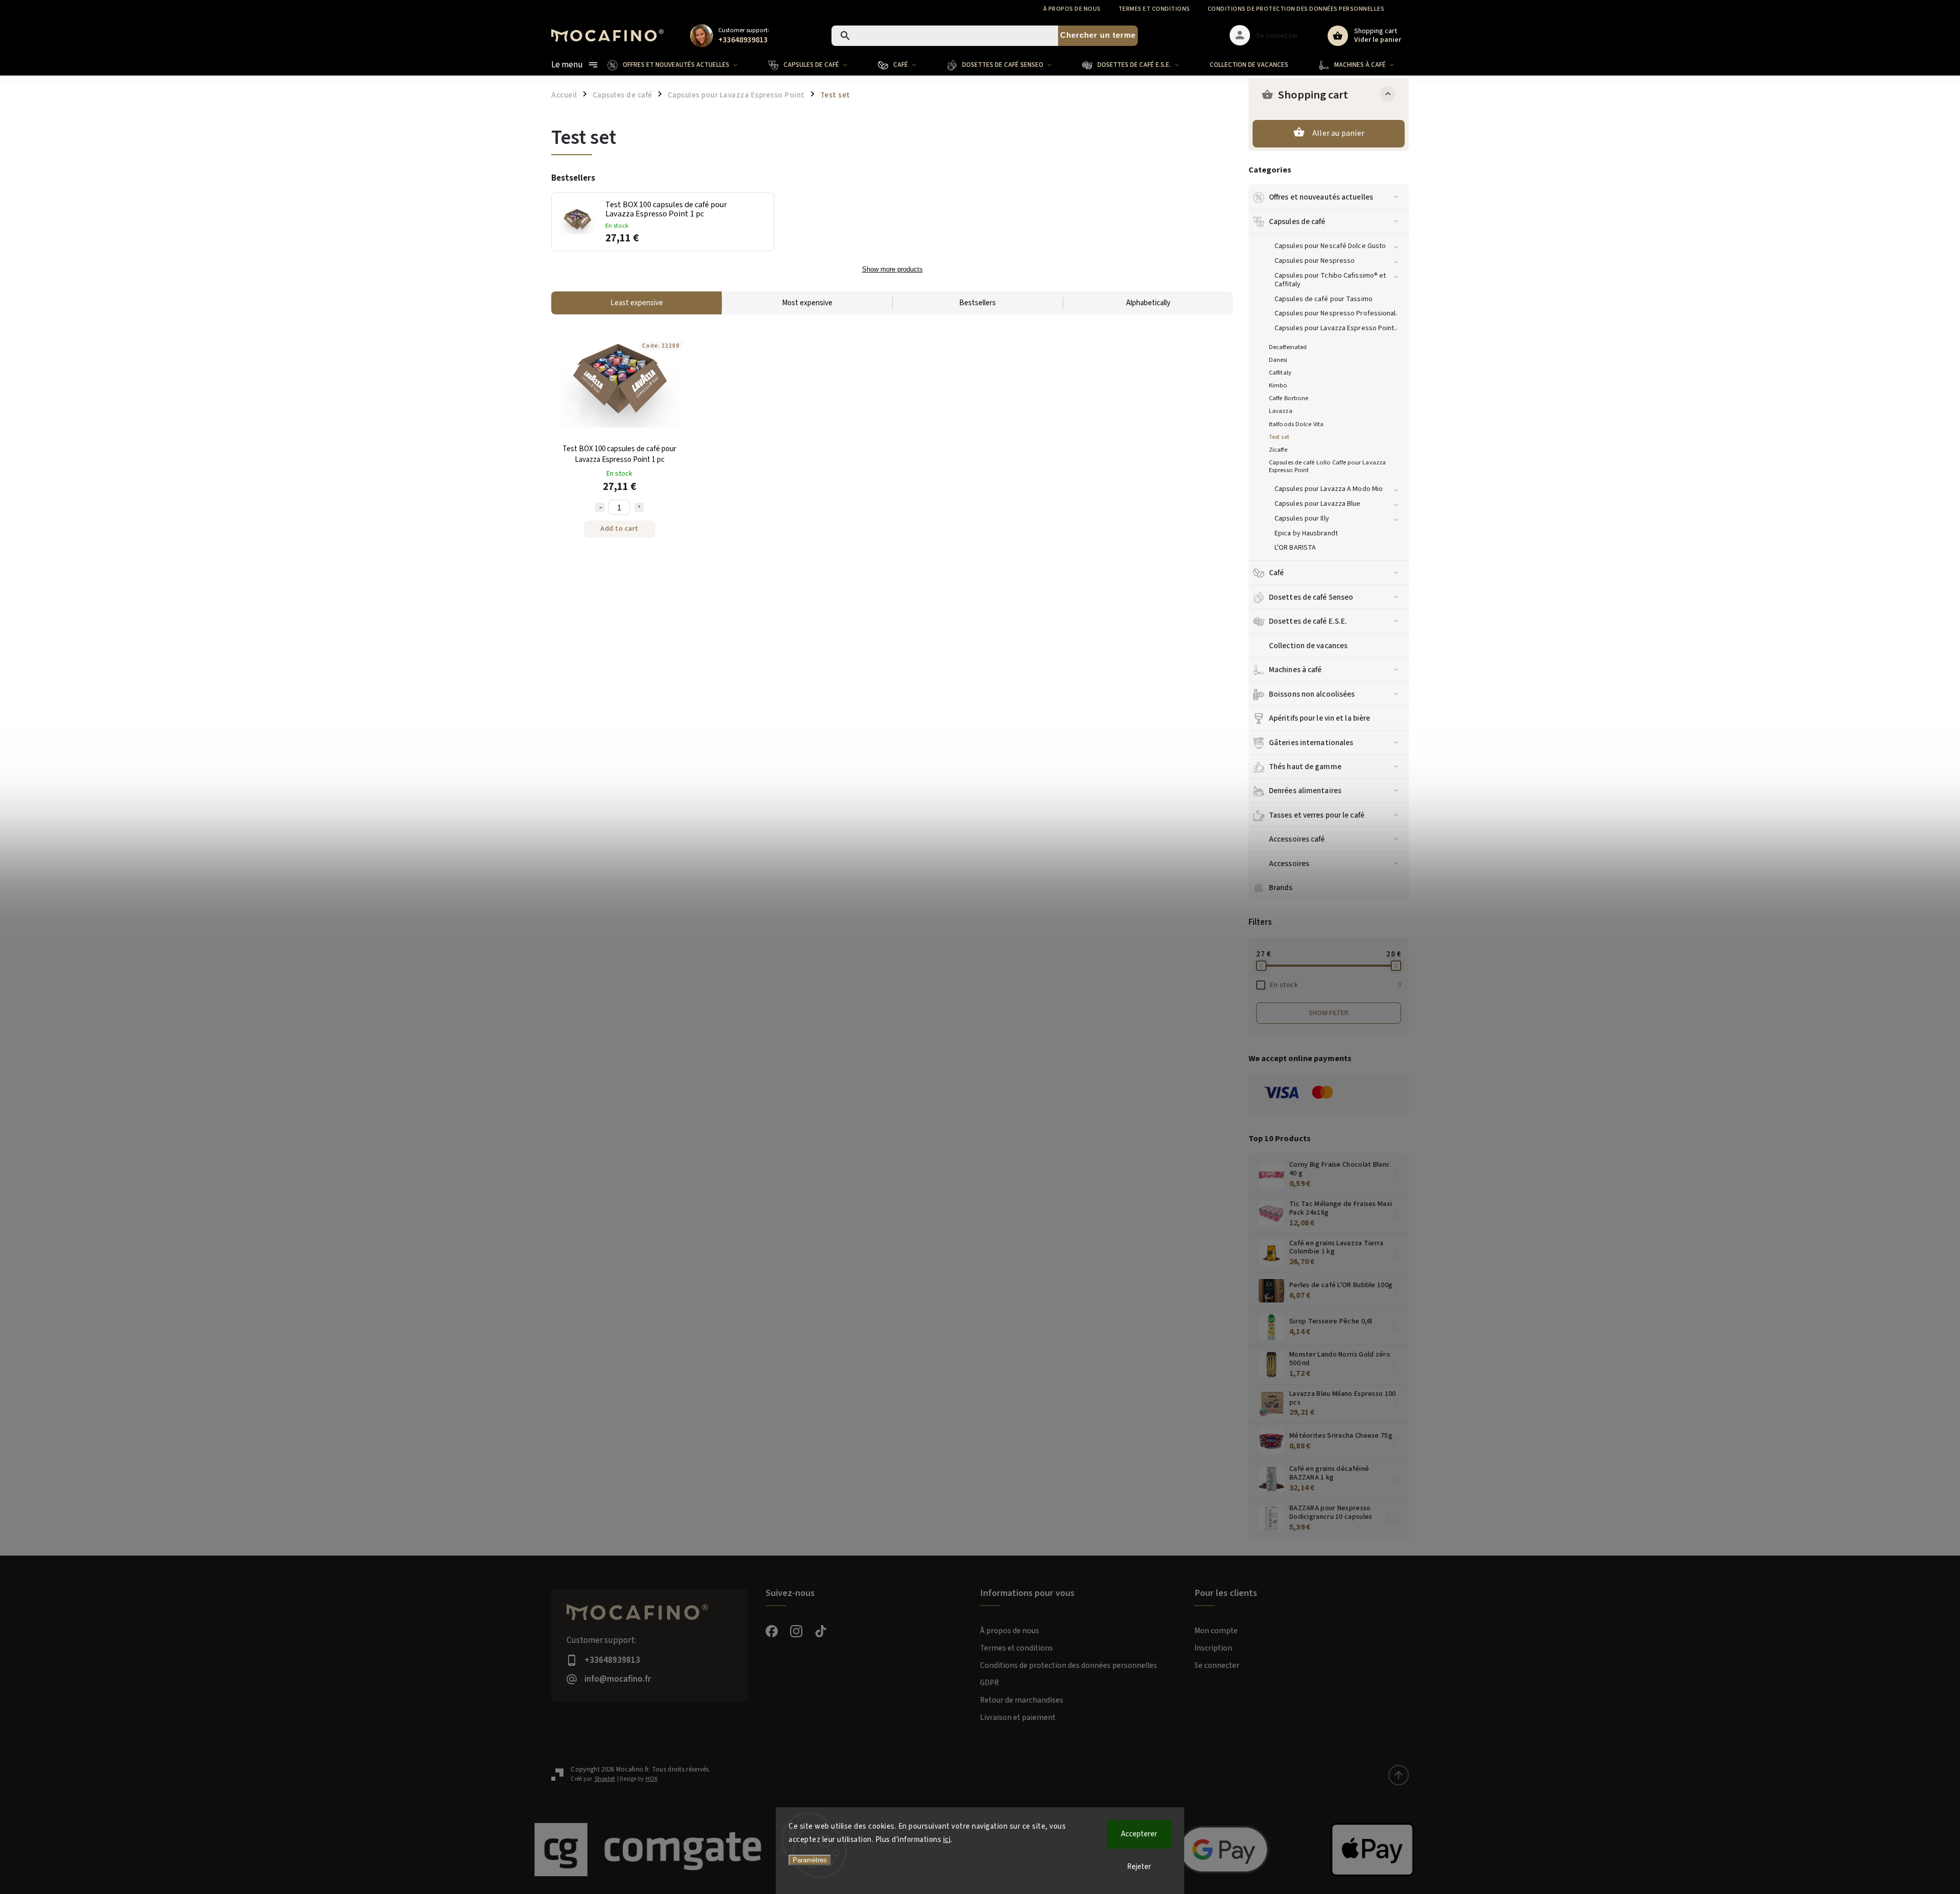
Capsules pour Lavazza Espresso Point (1334, 328)
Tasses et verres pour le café (1317, 815)
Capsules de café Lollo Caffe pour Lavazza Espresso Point (1327, 466)
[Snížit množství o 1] (600, 507)
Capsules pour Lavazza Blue (1318, 504)
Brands (1281, 888)
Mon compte (1216, 1631)
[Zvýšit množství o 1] (639, 507)
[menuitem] (680, 65)
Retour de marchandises (1022, 1700)
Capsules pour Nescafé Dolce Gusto (1330, 246)
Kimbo (1278, 385)
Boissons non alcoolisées (1312, 694)
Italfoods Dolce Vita (1296, 424)
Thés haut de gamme (1305, 767)
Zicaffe (1278, 450)
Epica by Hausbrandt (1306, 533)
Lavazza (1281, 411)
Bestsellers (977, 303)
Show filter (1329, 1013)
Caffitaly (1280, 373)
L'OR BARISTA (1295, 548)
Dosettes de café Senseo (1311, 597)
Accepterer (1139, 1834)
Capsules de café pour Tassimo (1324, 299)
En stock (1336, 985)
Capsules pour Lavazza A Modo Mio (1329, 489)
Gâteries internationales (1311, 743)
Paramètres (810, 1860)
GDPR (989, 1683)
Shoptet (605, 1779)
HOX (652, 1779)
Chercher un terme (1098, 35)
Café (1276, 573)
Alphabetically (1148, 303)
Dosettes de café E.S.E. (1308, 621)
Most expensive (807, 303)
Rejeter (1139, 1867)
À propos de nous (1072, 9)
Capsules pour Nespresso (1315, 261)
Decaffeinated (1288, 347)
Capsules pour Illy (1302, 519)
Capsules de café (1297, 222)
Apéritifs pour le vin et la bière (1319, 718)
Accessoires (1289, 864)
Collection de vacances (1308, 646)
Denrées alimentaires (1305, 791)
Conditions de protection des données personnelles (1296, 9)
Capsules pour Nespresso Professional (1335, 313)
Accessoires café (1297, 839)
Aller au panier (1338, 133)
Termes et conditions (1154, 9)
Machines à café (1295, 670)
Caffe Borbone (1289, 398)
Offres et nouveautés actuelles (1321, 197)
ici (947, 1840)
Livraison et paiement (1018, 1717)
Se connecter (1217, 1665)
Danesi (1278, 360)
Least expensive (637, 303)
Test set (1279, 437)
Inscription (1213, 1648)
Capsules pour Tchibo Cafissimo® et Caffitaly (1330, 280)
